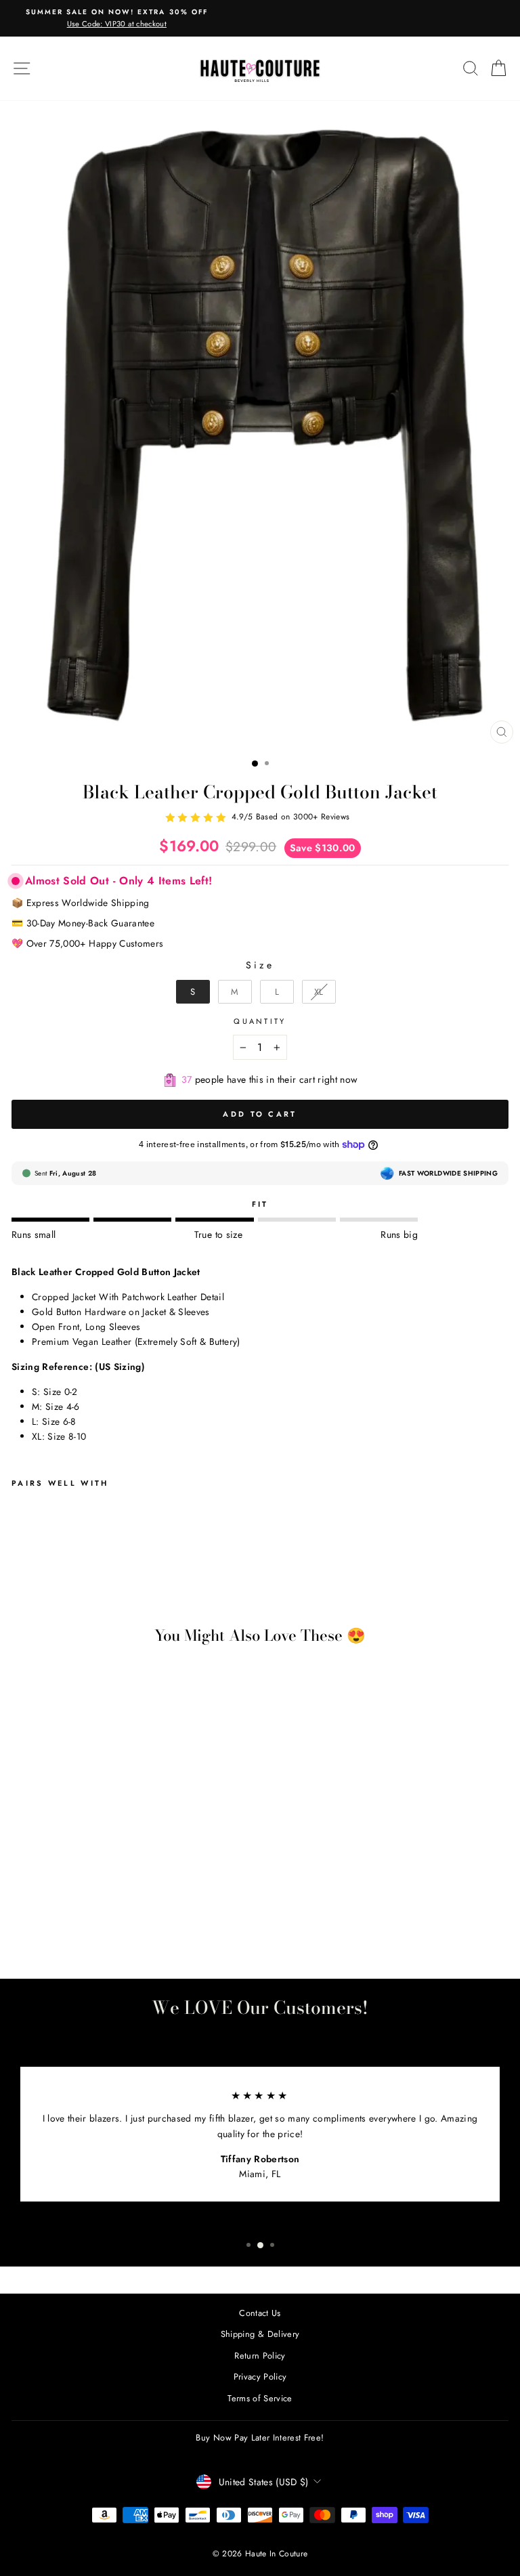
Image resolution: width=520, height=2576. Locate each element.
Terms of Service (260, 2398)
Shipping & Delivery (260, 2334)
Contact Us (260, 2313)
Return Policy (260, 2356)
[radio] (193, 992)
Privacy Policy (260, 2377)
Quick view (107, 1889)
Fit (260, 1204)
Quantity (260, 1021)
